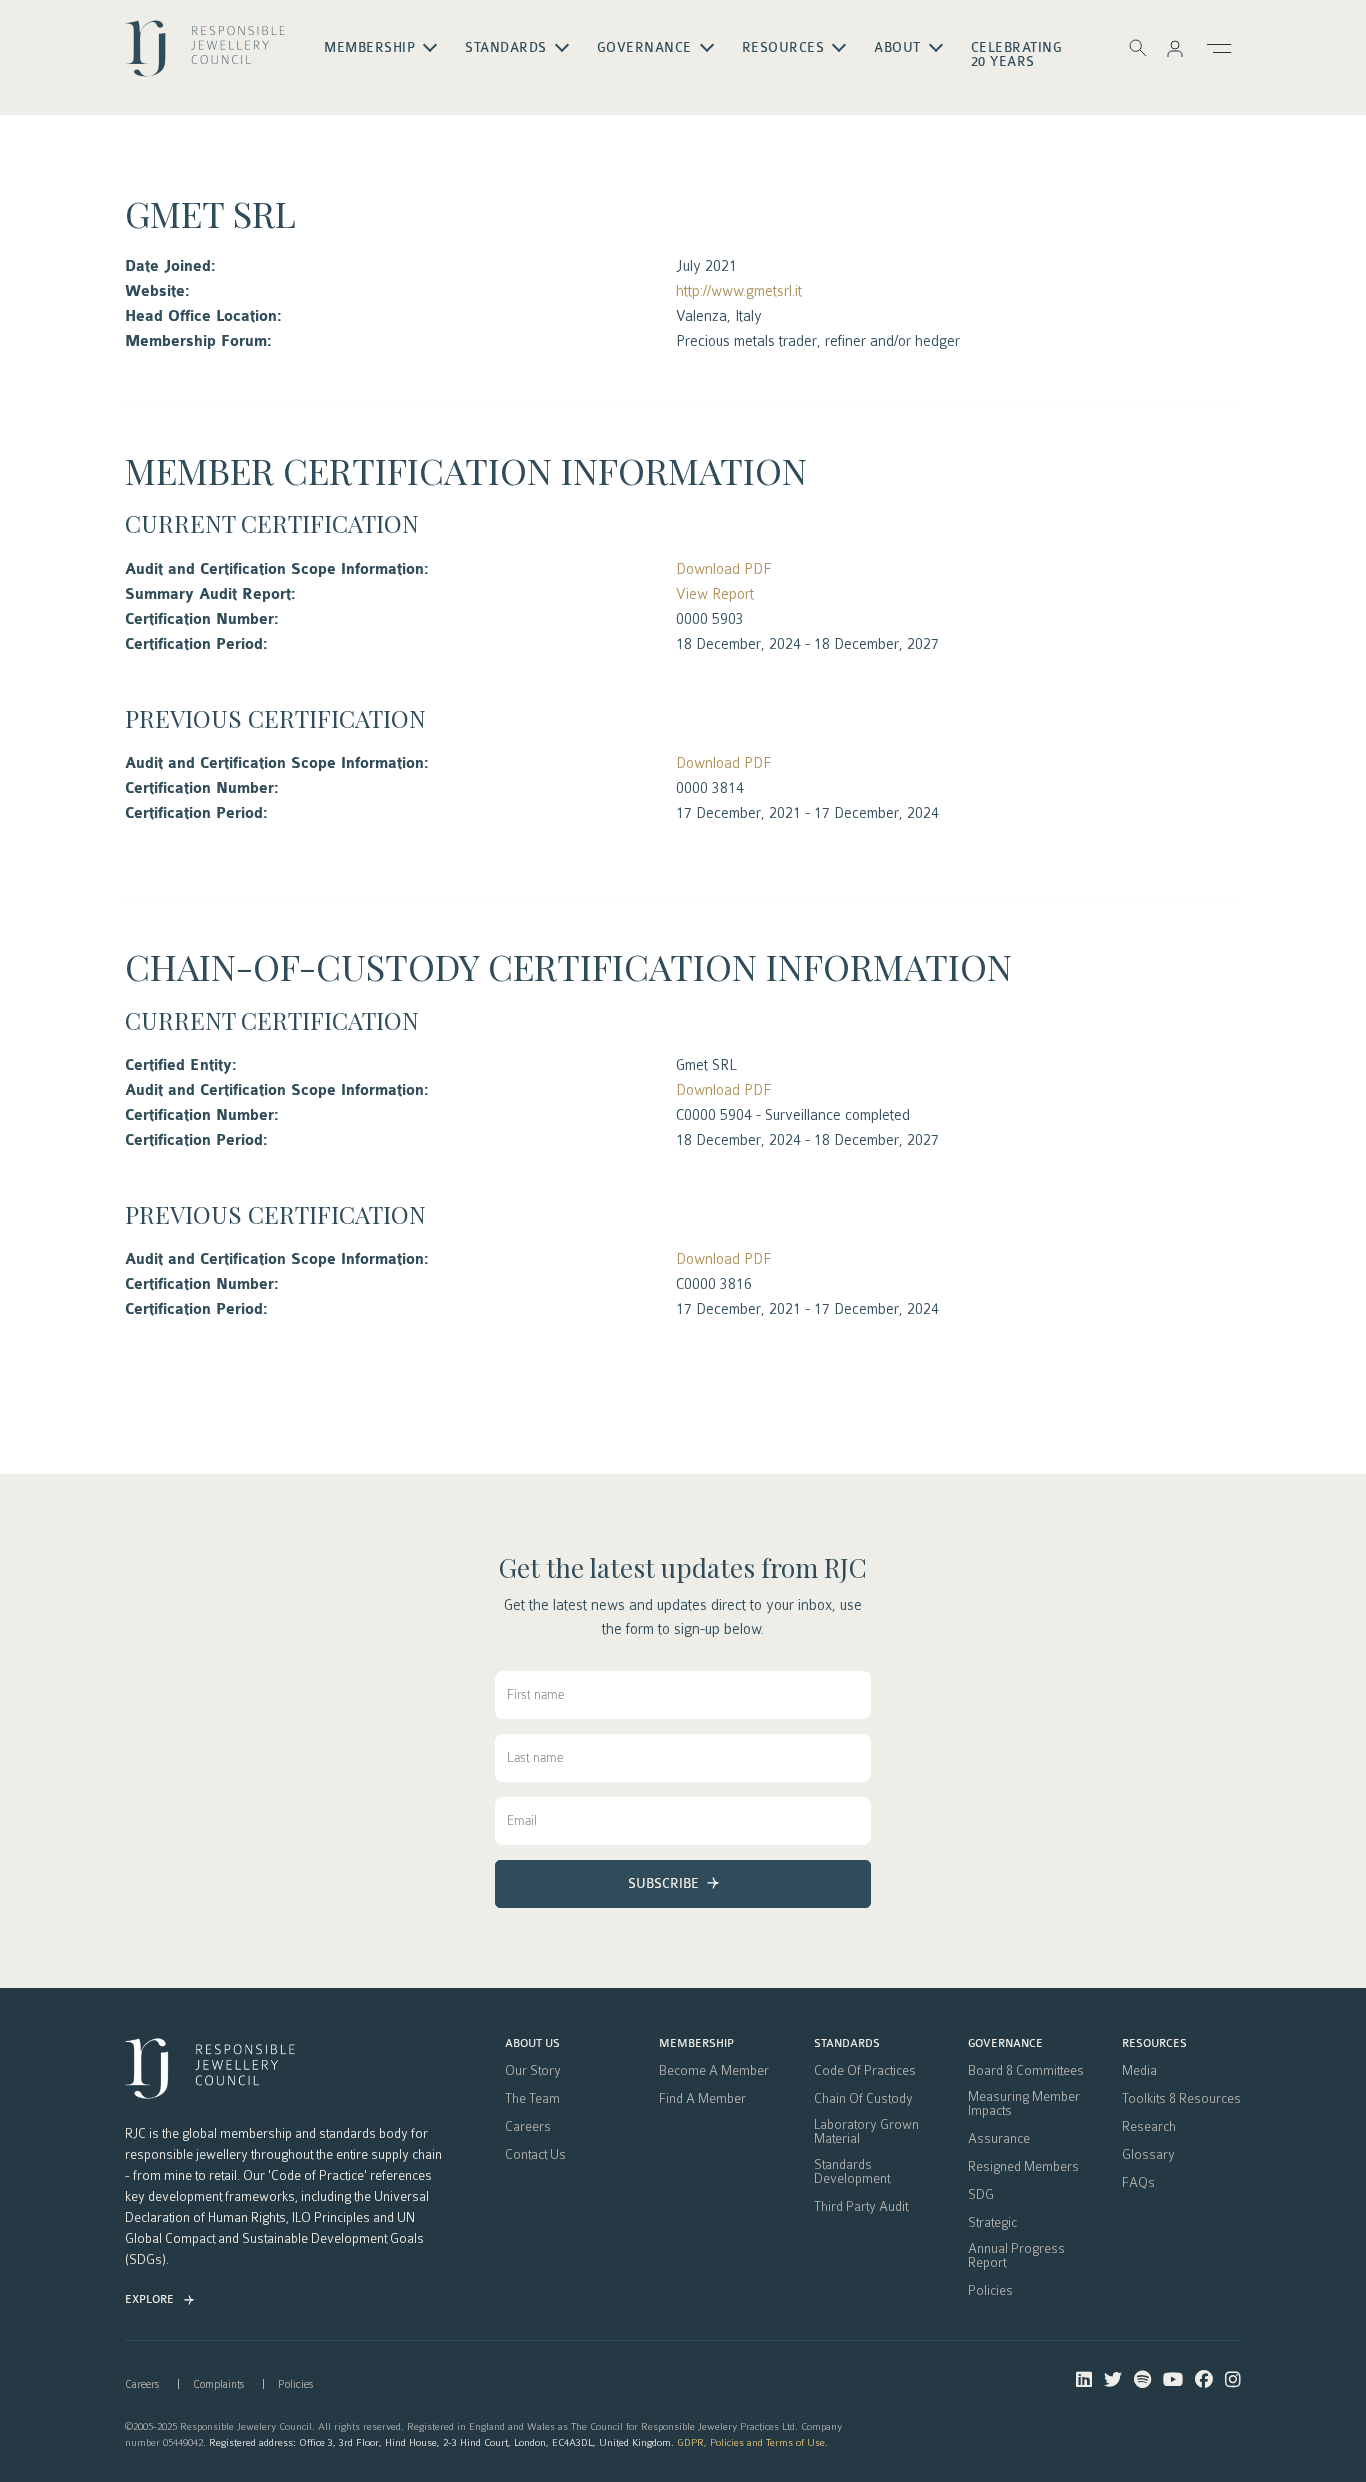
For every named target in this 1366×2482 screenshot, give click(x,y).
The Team (532, 2099)
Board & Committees (1026, 2071)
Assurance (999, 2139)
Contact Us (535, 2155)
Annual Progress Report (1016, 2256)
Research (1149, 2127)
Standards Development (852, 2172)
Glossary (1148, 2155)
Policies (990, 2291)
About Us (532, 2044)
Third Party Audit (861, 2207)
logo (205, 56)
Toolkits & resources (1181, 2099)
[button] (1175, 48)
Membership (696, 2044)
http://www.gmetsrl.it (739, 291)
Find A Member (702, 2099)
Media (1139, 2071)
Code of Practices (865, 2071)
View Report (715, 594)
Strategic (992, 2223)
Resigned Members (1023, 2167)
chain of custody (863, 2099)
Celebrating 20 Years (1017, 55)
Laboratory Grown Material (866, 2132)
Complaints (218, 2384)
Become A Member (714, 2071)
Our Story (533, 2071)
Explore (149, 2299)
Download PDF (723, 569)
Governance (1005, 2044)
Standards (847, 2044)
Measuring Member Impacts (1024, 2104)
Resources (1154, 2044)
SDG (981, 2195)
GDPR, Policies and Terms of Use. (752, 2442)
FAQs (1138, 2183)
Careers (528, 2127)
